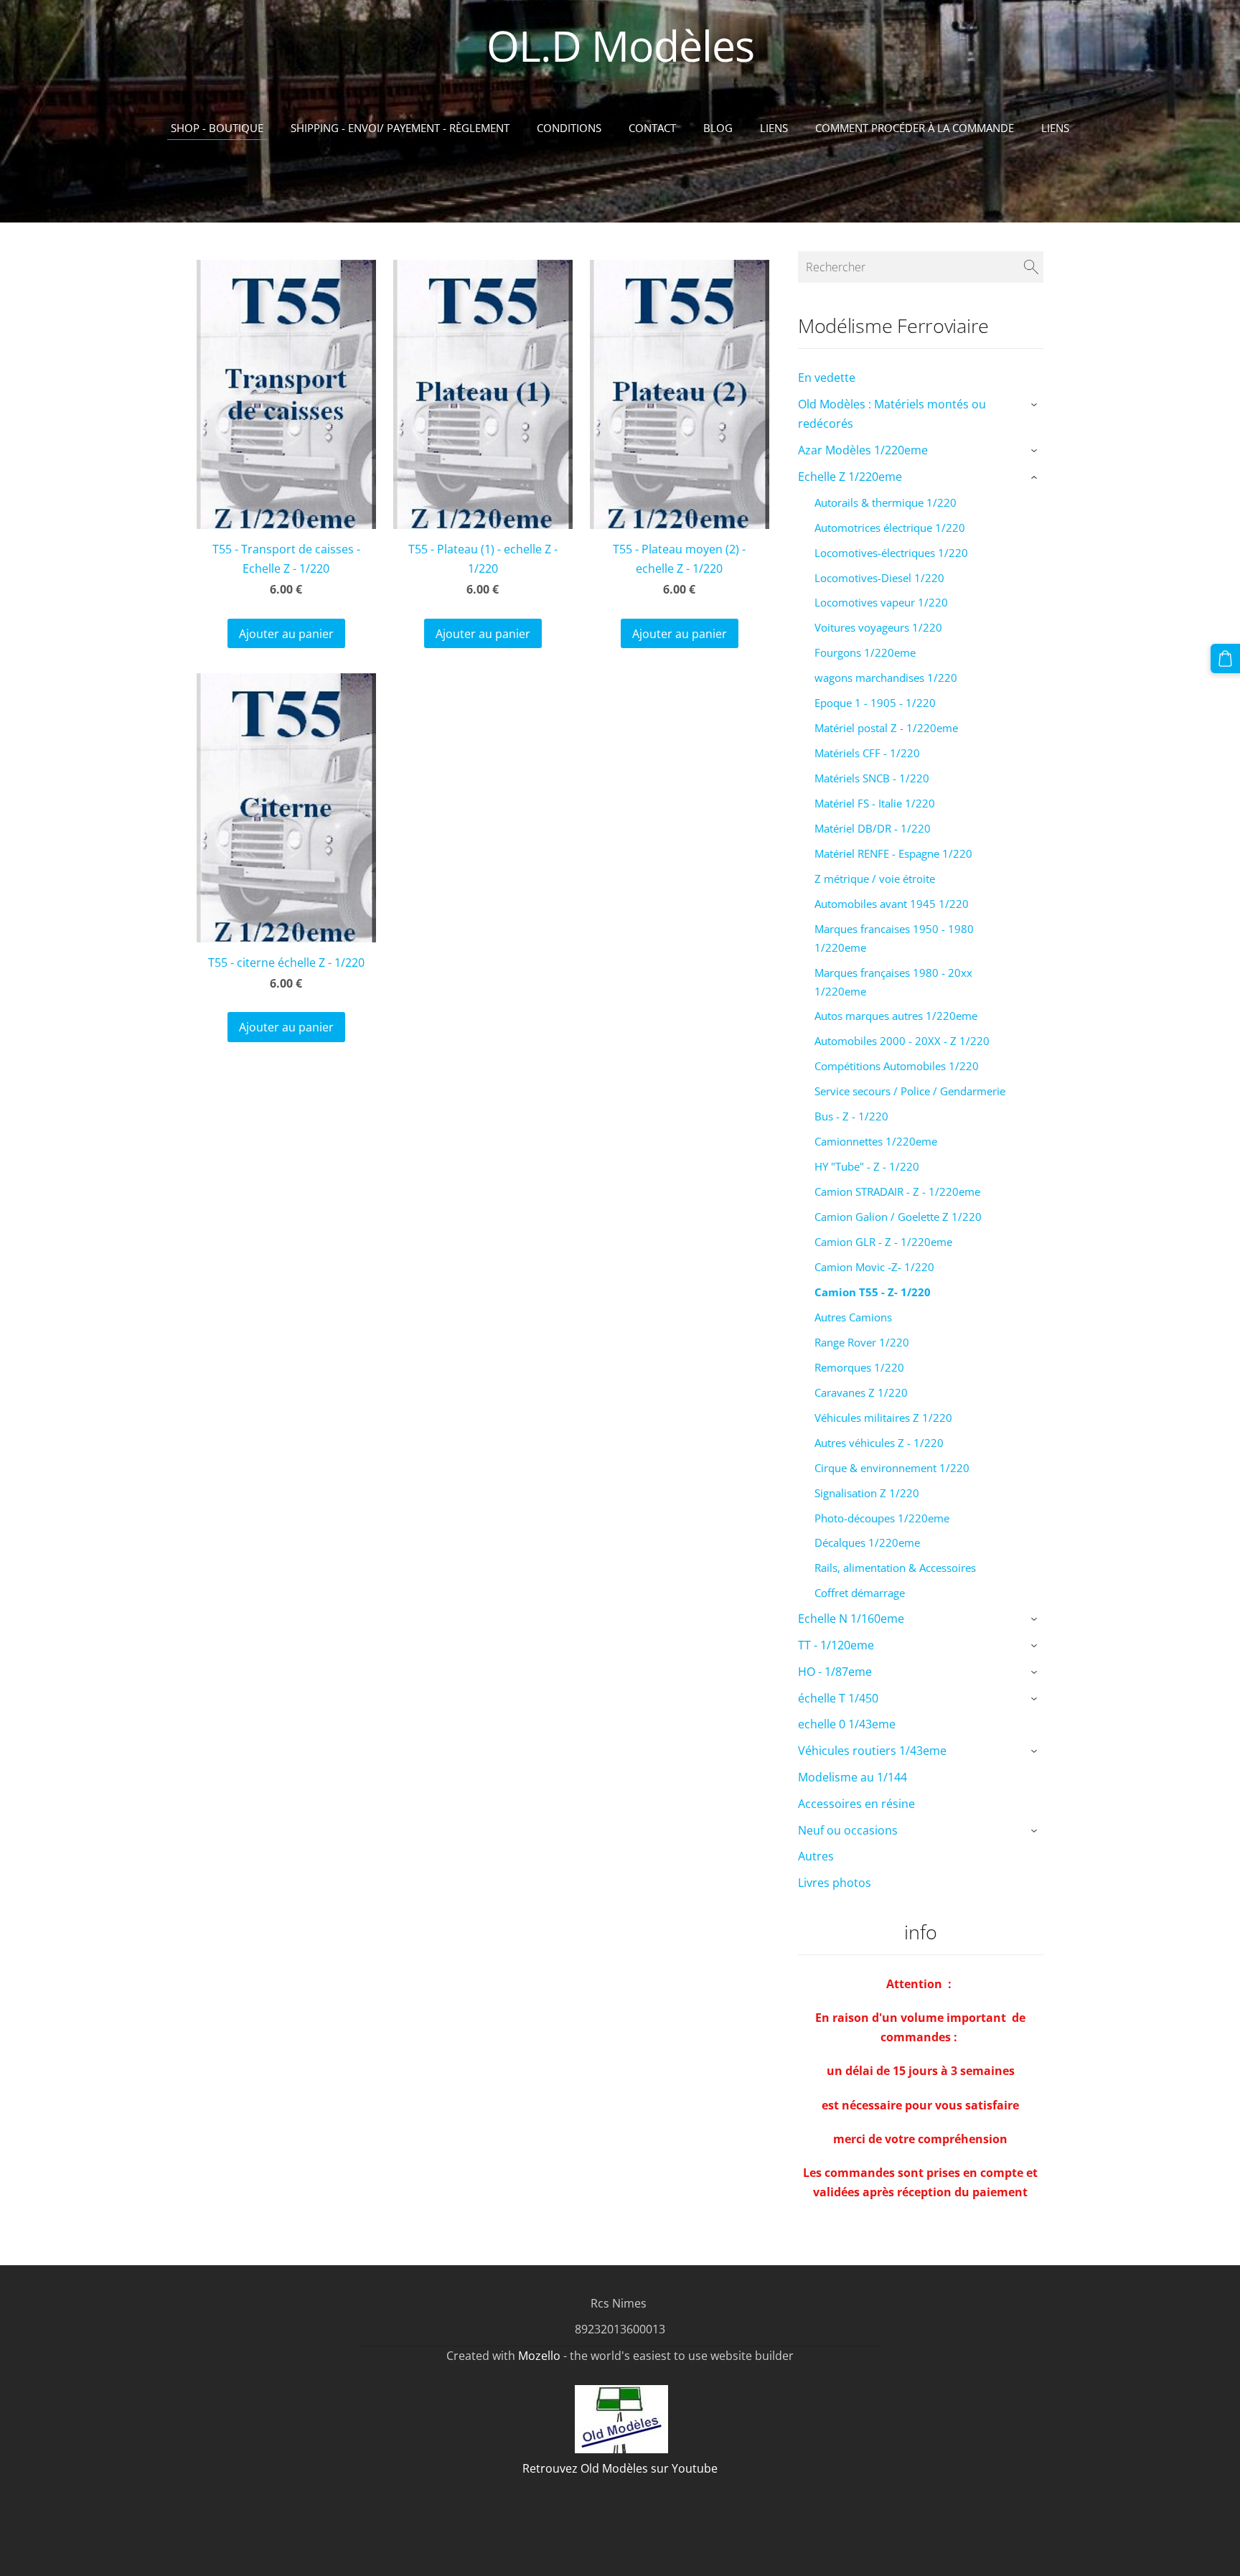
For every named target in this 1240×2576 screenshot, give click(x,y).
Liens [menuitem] (774, 128)
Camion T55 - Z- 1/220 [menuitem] (873, 1292)
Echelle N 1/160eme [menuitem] (851, 1619)
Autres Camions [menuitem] (853, 1317)
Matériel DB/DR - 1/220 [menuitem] (873, 828)
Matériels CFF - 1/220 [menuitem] (867, 753)
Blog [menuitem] (718, 128)
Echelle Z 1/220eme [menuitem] (850, 477)
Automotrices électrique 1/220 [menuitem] (890, 528)
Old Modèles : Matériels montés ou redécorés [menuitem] (892, 414)
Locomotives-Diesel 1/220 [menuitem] (879, 578)
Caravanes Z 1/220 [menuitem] (861, 1392)
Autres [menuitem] (816, 1856)
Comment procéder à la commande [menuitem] (915, 128)
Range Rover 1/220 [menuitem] (862, 1342)
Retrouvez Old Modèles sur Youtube (620, 2468)
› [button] (1036, 406)
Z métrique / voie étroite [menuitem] (875, 879)
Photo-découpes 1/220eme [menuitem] (882, 1518)
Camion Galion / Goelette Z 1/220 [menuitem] (898, 1217)
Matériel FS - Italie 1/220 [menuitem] (875, 803)
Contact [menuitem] (652, 128)
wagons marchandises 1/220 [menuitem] (886, 678)
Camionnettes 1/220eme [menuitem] (876, 1141)
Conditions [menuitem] (569, 128)
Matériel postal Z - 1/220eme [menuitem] (886, 728)
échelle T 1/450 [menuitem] (838, 1698)
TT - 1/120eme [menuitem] (836, 1645)
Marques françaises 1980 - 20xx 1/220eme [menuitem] (893, 982)
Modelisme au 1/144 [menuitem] (852, 1777)
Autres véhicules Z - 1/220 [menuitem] (879, 1443)
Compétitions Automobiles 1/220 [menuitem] (897, 1066)
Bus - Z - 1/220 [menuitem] (851, 1116)
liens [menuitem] (1055, 128)
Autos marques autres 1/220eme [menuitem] (896, 1016)
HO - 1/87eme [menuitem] (835, 1672)
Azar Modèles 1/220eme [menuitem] (863, 450)
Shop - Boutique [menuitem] (217, 128)
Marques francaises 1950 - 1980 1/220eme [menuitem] (894, 938)
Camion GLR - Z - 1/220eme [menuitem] (883, 1242)
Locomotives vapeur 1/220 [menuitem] (881, 602)
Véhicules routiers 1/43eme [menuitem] (872, 1751)
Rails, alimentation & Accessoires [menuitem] (895, 1568)
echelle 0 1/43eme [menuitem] (847, 1724)
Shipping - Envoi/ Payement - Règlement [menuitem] (400, 128)
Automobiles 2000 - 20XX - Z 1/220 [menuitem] (902, 1041)
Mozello (539, 2356)
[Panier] (1225, 659)
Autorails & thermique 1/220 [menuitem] (886, 502)
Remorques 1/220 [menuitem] (859, 1367)
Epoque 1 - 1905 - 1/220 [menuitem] (875, 703)
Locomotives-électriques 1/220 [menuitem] (891, 553)
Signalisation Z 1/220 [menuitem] (867, 1493)
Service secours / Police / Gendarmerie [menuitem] (910, 1091)
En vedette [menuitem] (827, 378)
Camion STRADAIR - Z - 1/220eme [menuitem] (897, 1191)
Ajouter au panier (286, 634)
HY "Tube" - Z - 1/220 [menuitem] (867, 1166)
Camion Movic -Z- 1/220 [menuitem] (874, 1267)
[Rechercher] (1031, 267)
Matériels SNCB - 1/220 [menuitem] (872, 778)
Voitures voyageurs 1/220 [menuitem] (878, 627)
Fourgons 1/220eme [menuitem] (865, 652)
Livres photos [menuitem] (835, 1883)
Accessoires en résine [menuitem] (856, 1804)
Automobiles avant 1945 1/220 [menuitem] (892, 904)
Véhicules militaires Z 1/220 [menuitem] (883, 1418)
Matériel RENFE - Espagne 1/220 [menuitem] (893, 853)
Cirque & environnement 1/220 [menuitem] (892, 1468)
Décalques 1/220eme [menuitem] (867, 1542)
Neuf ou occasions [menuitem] (848, 1830)
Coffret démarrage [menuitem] (860, 1593)
